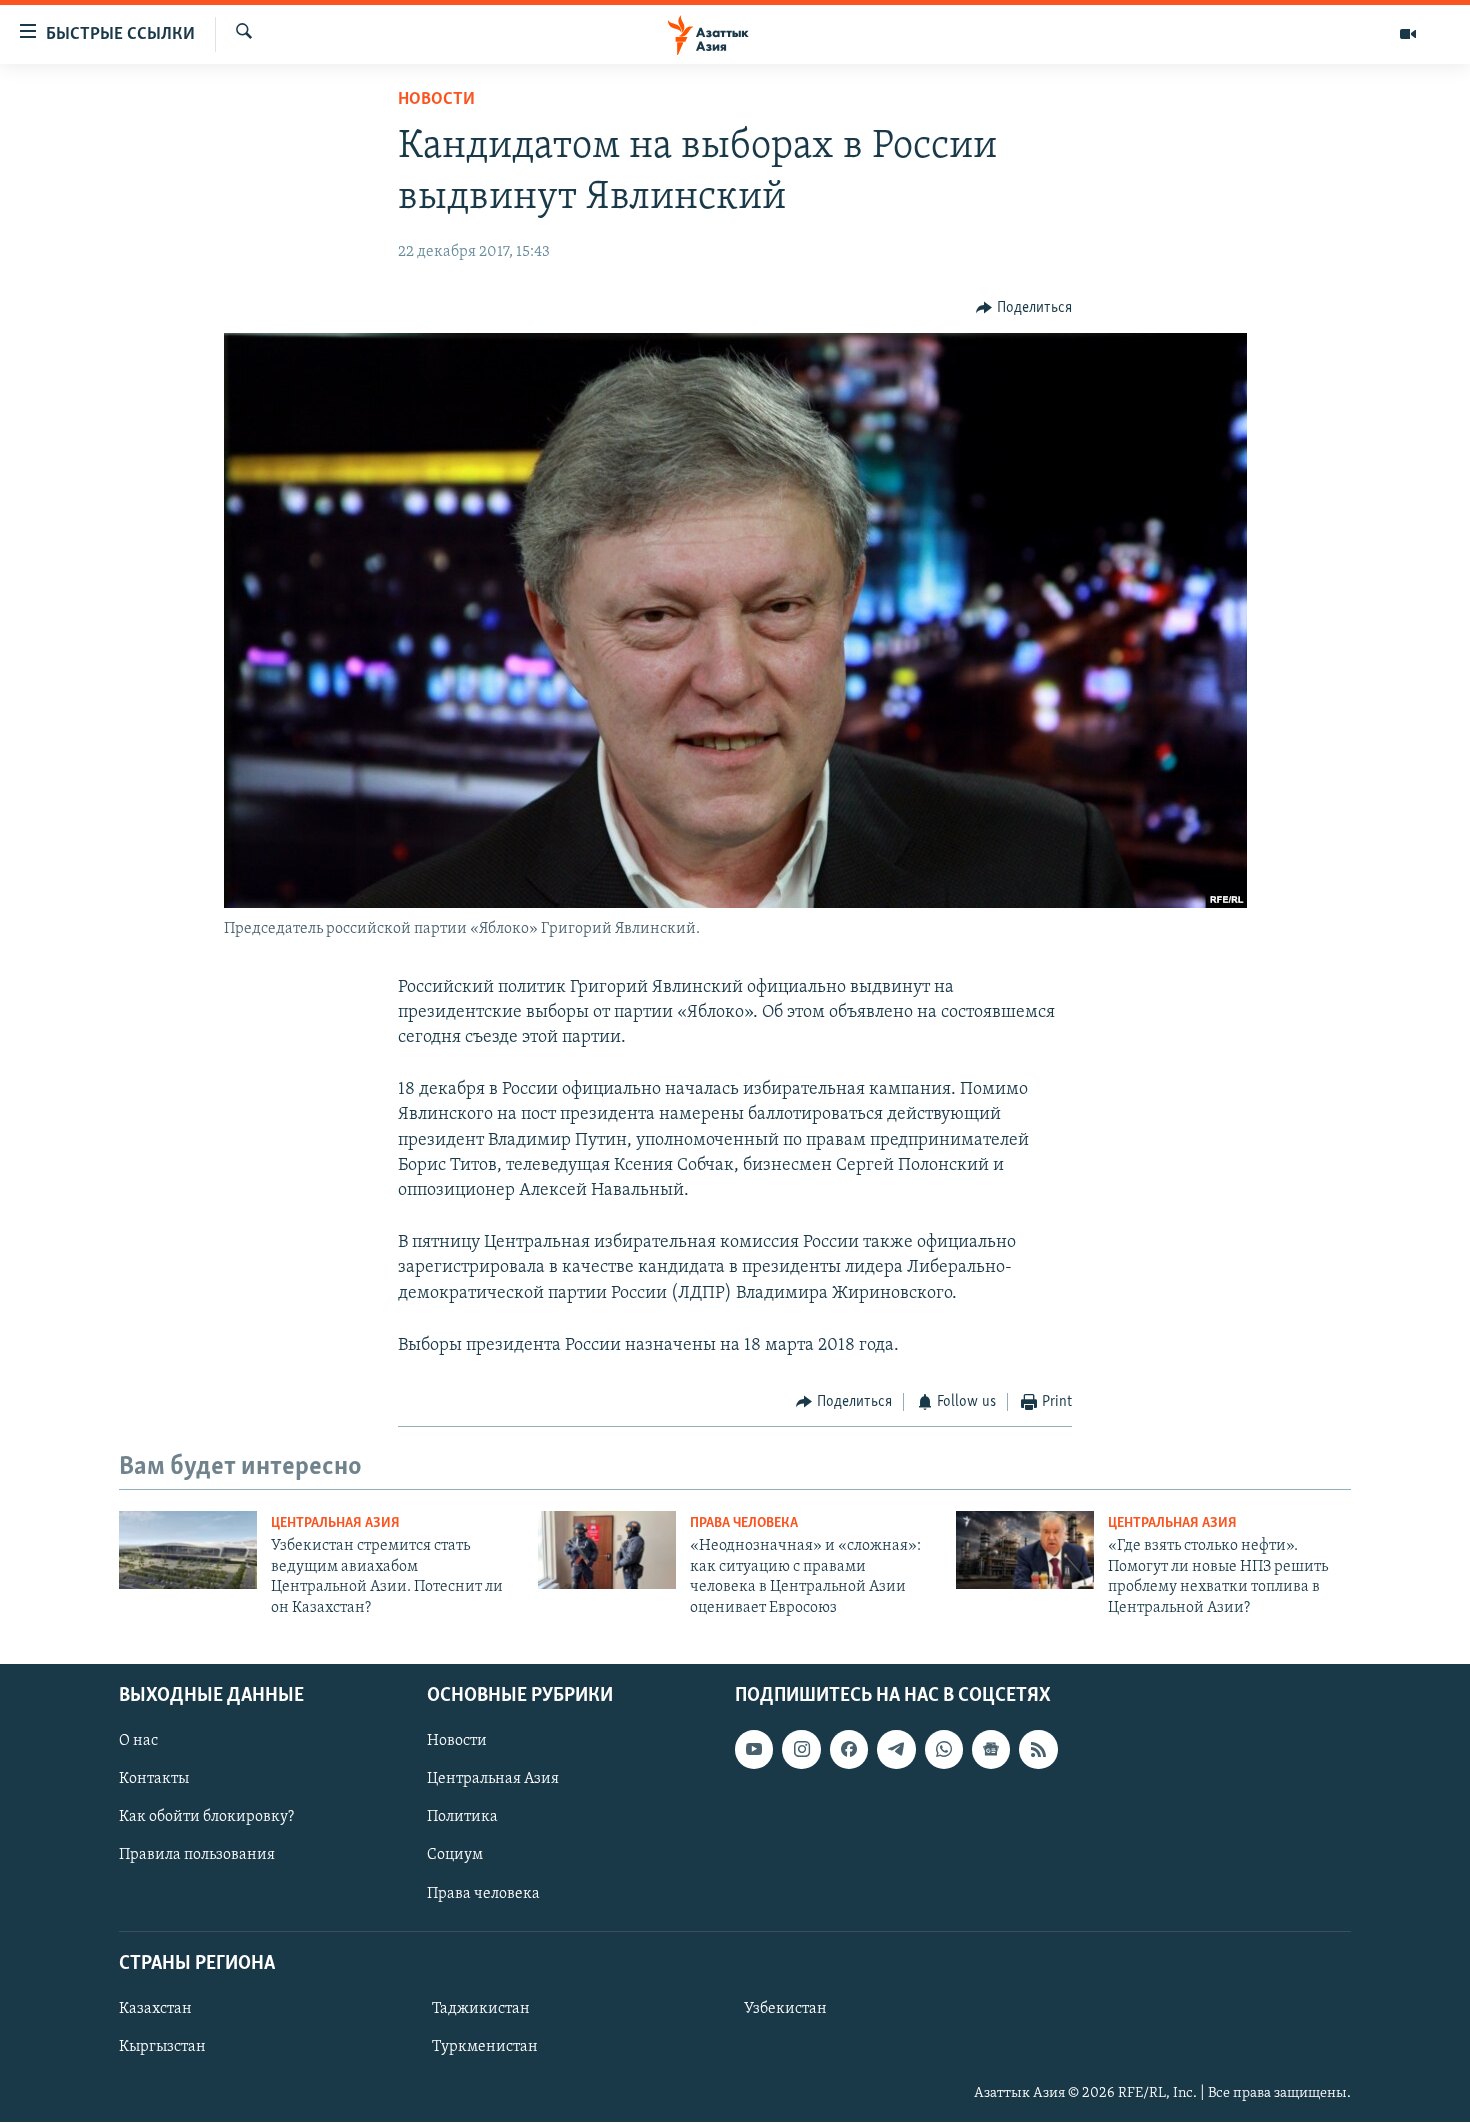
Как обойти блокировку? (206, 1817)
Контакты (154, 1779)
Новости (436, 100)
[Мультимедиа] (1408, 34)
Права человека (744, 1523)
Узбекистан (785, 2009)
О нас (138, 1741)
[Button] (1024, 308)
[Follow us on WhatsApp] (944, 1749)
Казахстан (155, 2009)
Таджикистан (481, 2009)
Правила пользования (197, 1856)
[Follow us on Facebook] (849, 1749)
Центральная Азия (335, 1523)
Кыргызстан (162, 2047)
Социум (455, 1856)
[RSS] (1038, 1749)
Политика (462, 1817)
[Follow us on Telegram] (896, 1749)
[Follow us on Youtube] (754, 1749)
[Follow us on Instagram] (801, 1749)
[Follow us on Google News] (991, 1749)
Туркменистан (485, 2047)
